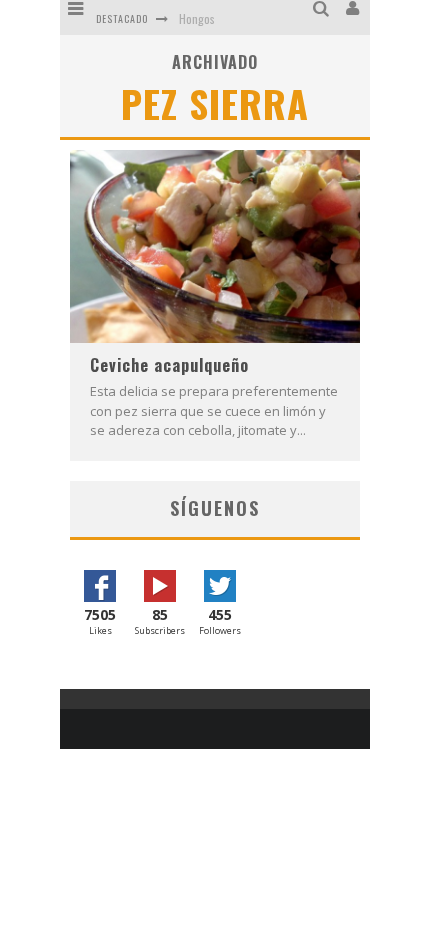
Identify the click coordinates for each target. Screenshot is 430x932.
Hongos (197, 18)
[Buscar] (323, 8)
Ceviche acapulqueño (169, 365)
